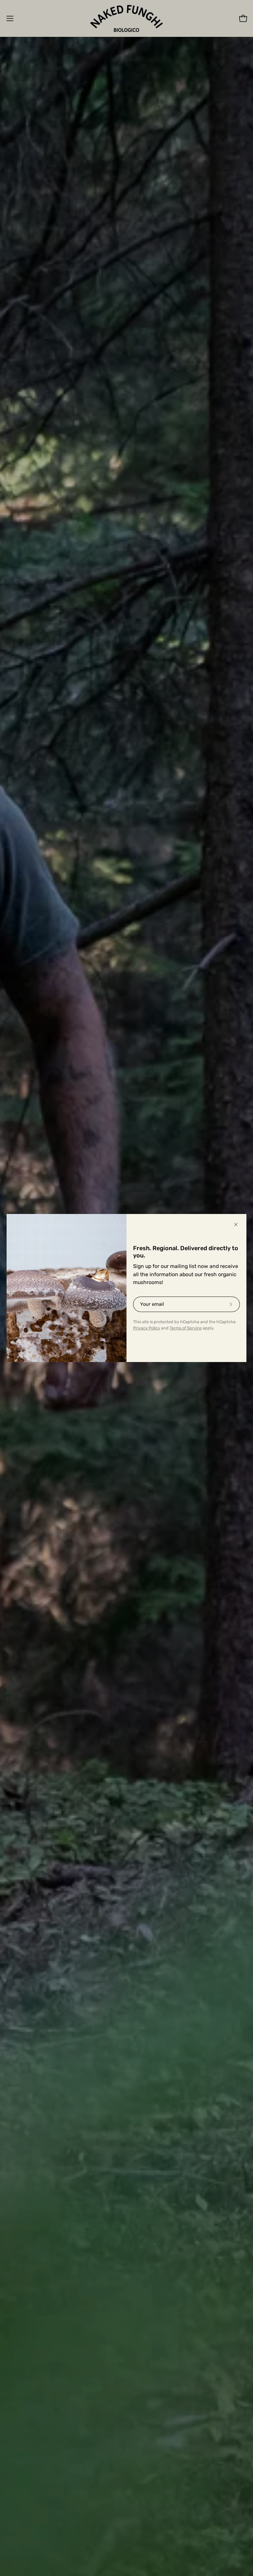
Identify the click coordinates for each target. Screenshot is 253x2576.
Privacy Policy (147, 1328)
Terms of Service (186, 1328)
